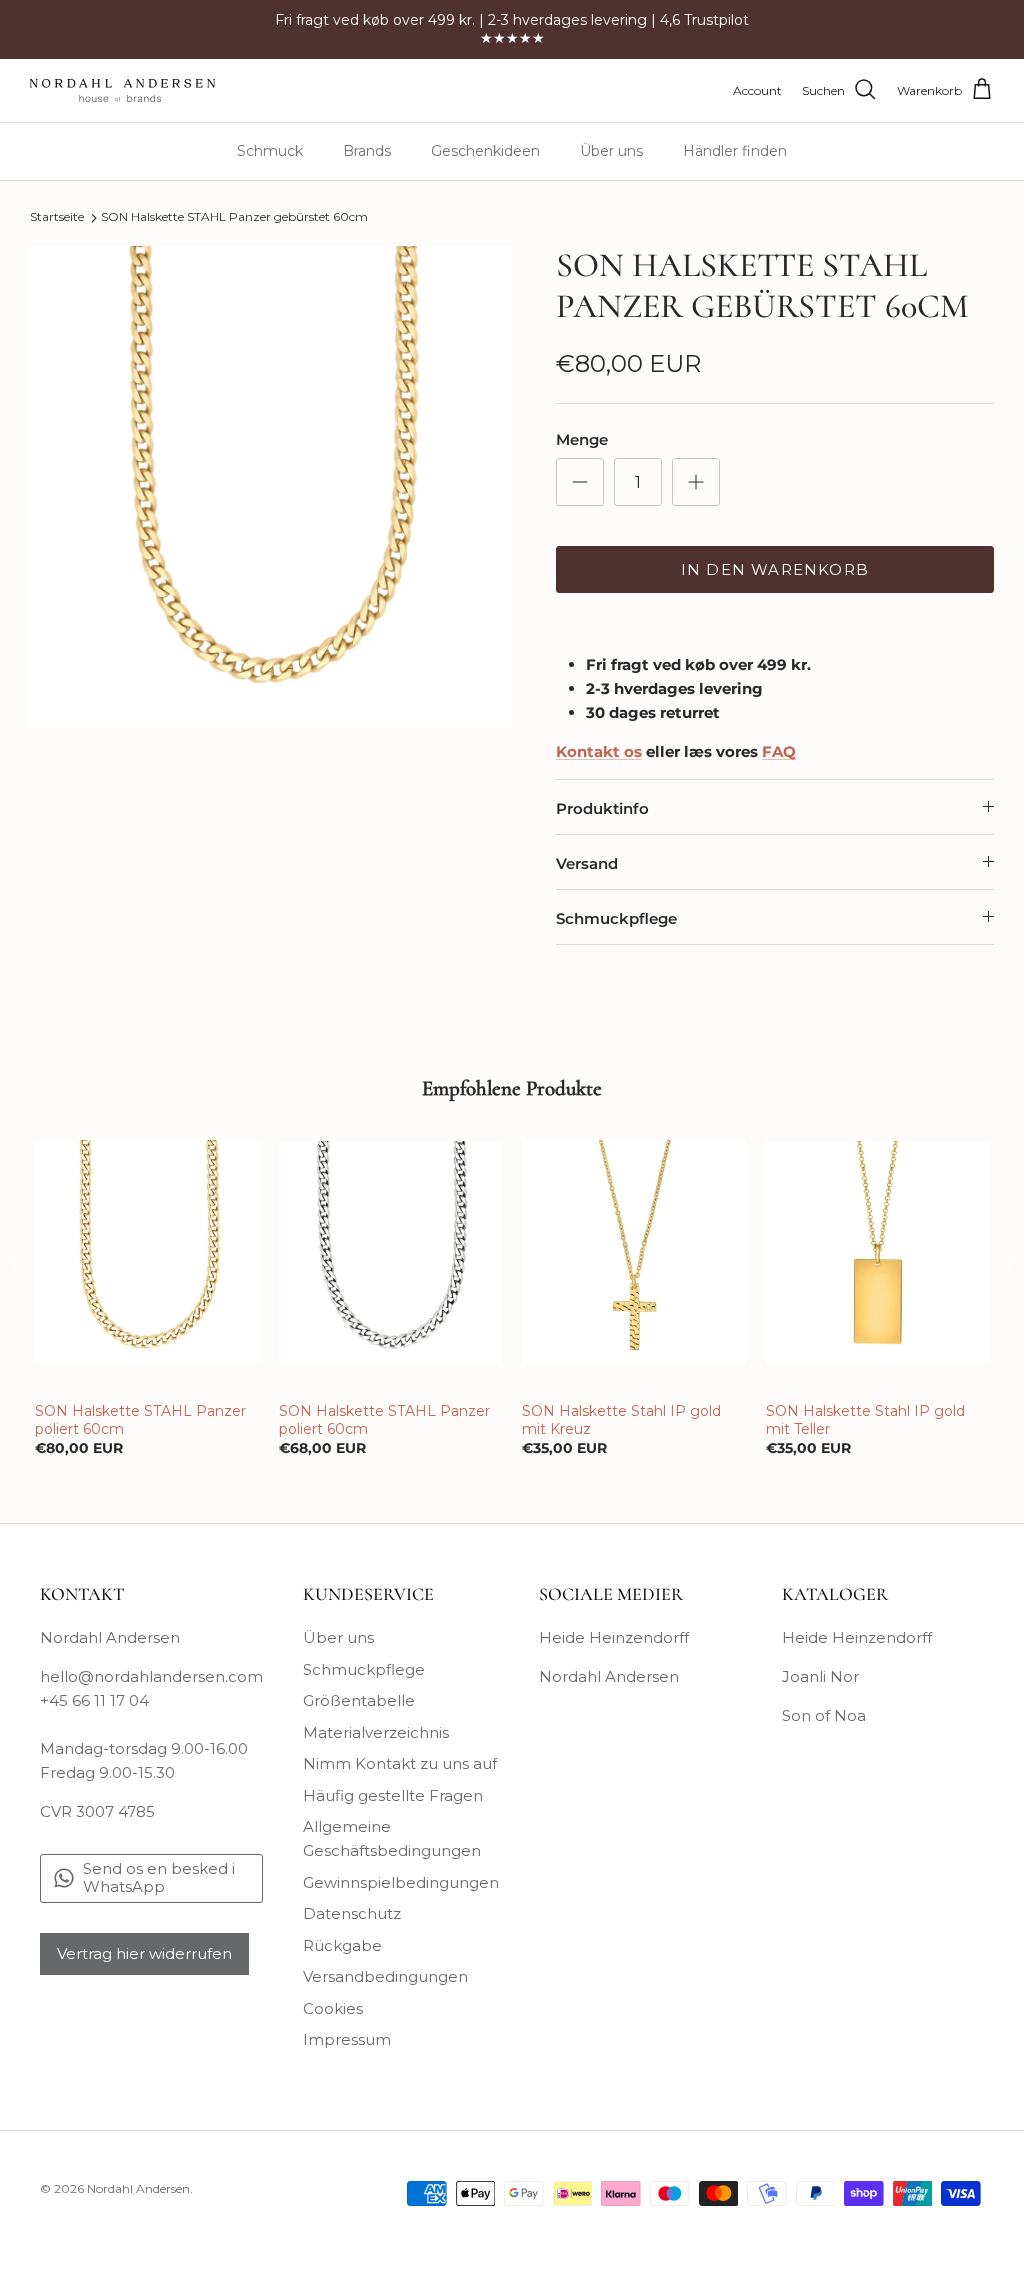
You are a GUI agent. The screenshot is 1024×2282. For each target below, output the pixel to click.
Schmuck (270, 151)
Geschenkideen (485, 151)
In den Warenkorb (775, 569)
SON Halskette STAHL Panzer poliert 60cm (140, 1420)
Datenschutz (352, 1913)
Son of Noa (824, 1715)
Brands (367, 151)
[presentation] (14, 1261)
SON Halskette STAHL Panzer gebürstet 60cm (234, 217)
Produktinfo (602, 808)
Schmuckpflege (616, 918)
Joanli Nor (820, 1676)
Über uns (611, 151)
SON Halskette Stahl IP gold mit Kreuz (621, 1420)
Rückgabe (342, 1945)
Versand (587, 863)
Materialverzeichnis (376, 1732)
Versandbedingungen (385, 1976)
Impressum (347, 2039)
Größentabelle (359, 1700)
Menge (582, 439)
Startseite (57, 217)
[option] (271, 487)
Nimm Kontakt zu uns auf (400, 1763)
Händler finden (735, 151)
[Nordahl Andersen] (122, 90)
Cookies (333, 2008)
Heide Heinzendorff (614, 1637)
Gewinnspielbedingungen (401, 1882)
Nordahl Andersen (609, 1676)
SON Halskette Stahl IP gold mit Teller (865, 1420)
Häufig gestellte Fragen (393, 1795)
